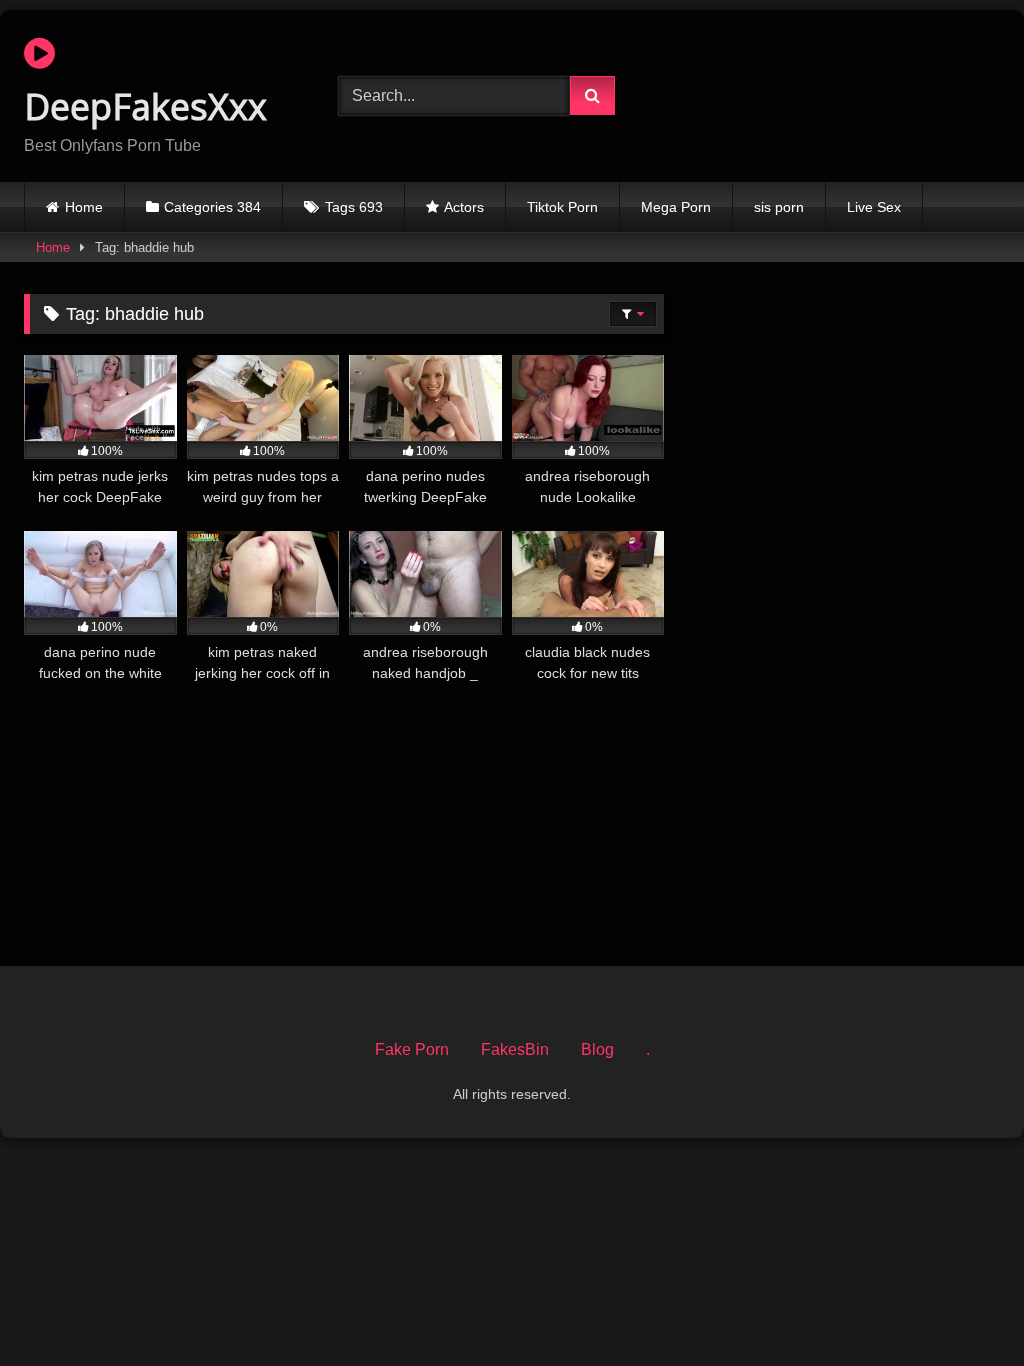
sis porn (779, 207)
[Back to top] (962, 1306)
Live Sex (874, 207)
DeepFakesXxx (145, 106)
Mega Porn (676, 207)
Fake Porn (412, 1049)
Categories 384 (212, 207)
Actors (464, 207)
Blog (597, 1049)
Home (84, 207)
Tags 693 (354, 207)
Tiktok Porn (562, 207)
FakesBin (515, 1049)
